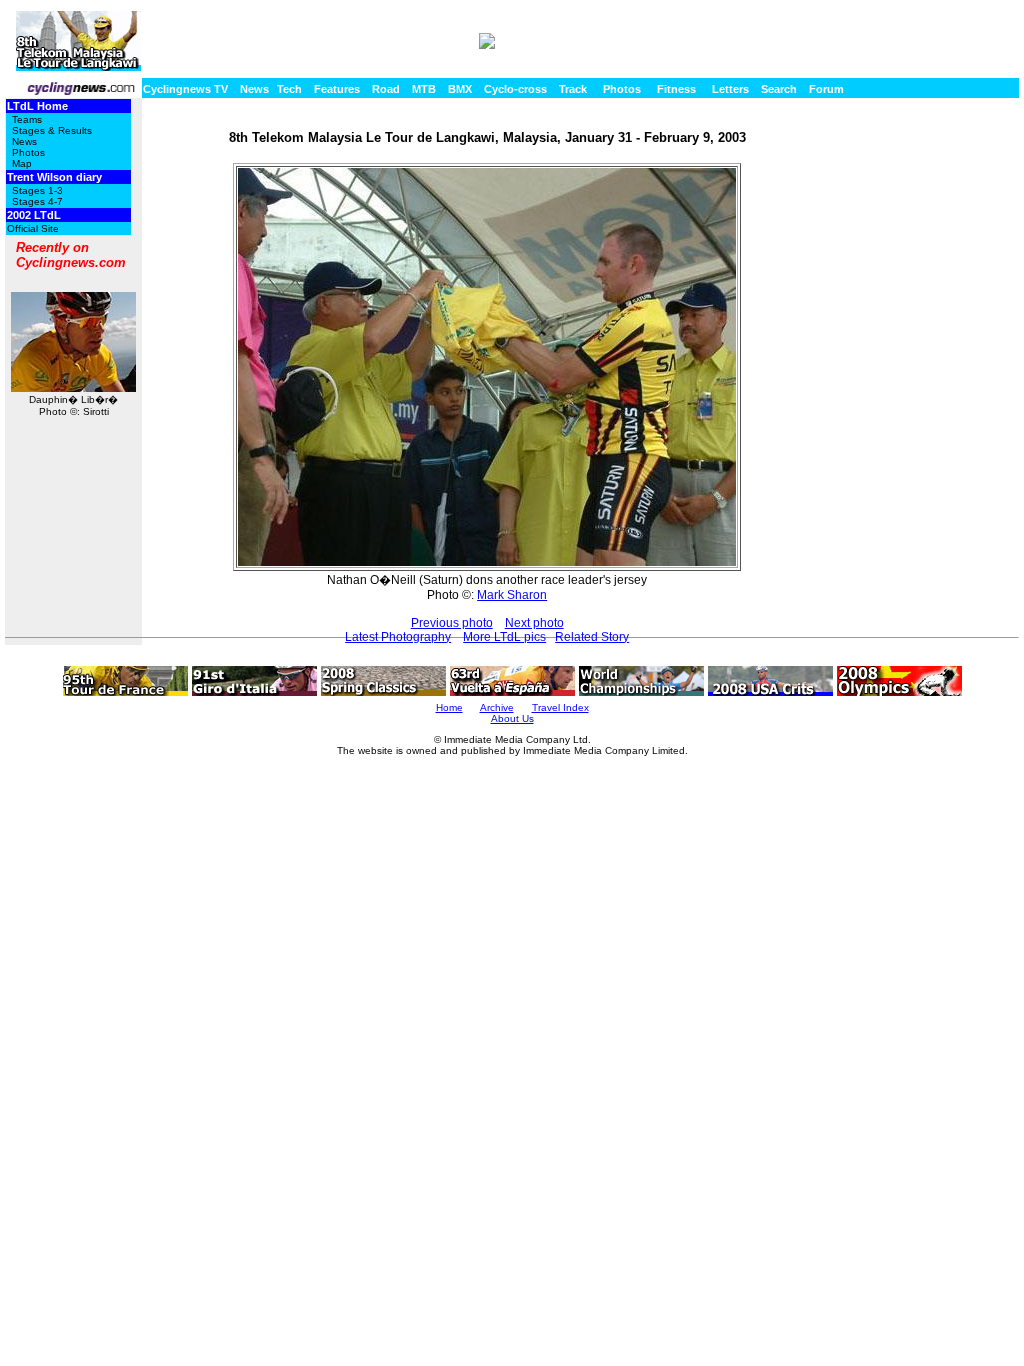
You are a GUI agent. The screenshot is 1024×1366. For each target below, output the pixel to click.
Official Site (33, 228)
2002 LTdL (34, 215)
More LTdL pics (504, 637)
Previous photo (452, 623)
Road (386, 89)
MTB (424, 89)
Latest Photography (398, 637)
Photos (622, 89)
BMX (460, 89)
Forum (826, 89)
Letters (730, 89)
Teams (27, 119)
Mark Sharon (512, 595)
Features (337, 89)
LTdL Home (37, 106)
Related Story (592, 637)
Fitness (676, 89)
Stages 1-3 (37, 190)
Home (449, 707)
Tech (289, 89)
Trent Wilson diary (54, 177)
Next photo (534, 623)
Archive (497, 707)
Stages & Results (52, 130)
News (254, 89)
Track (573, 89)
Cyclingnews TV (185, 89)
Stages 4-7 (37, 201)
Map (22, 163)
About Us (512, 718)
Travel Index (560, 707)
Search (779, 89)
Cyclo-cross (515, 89)
